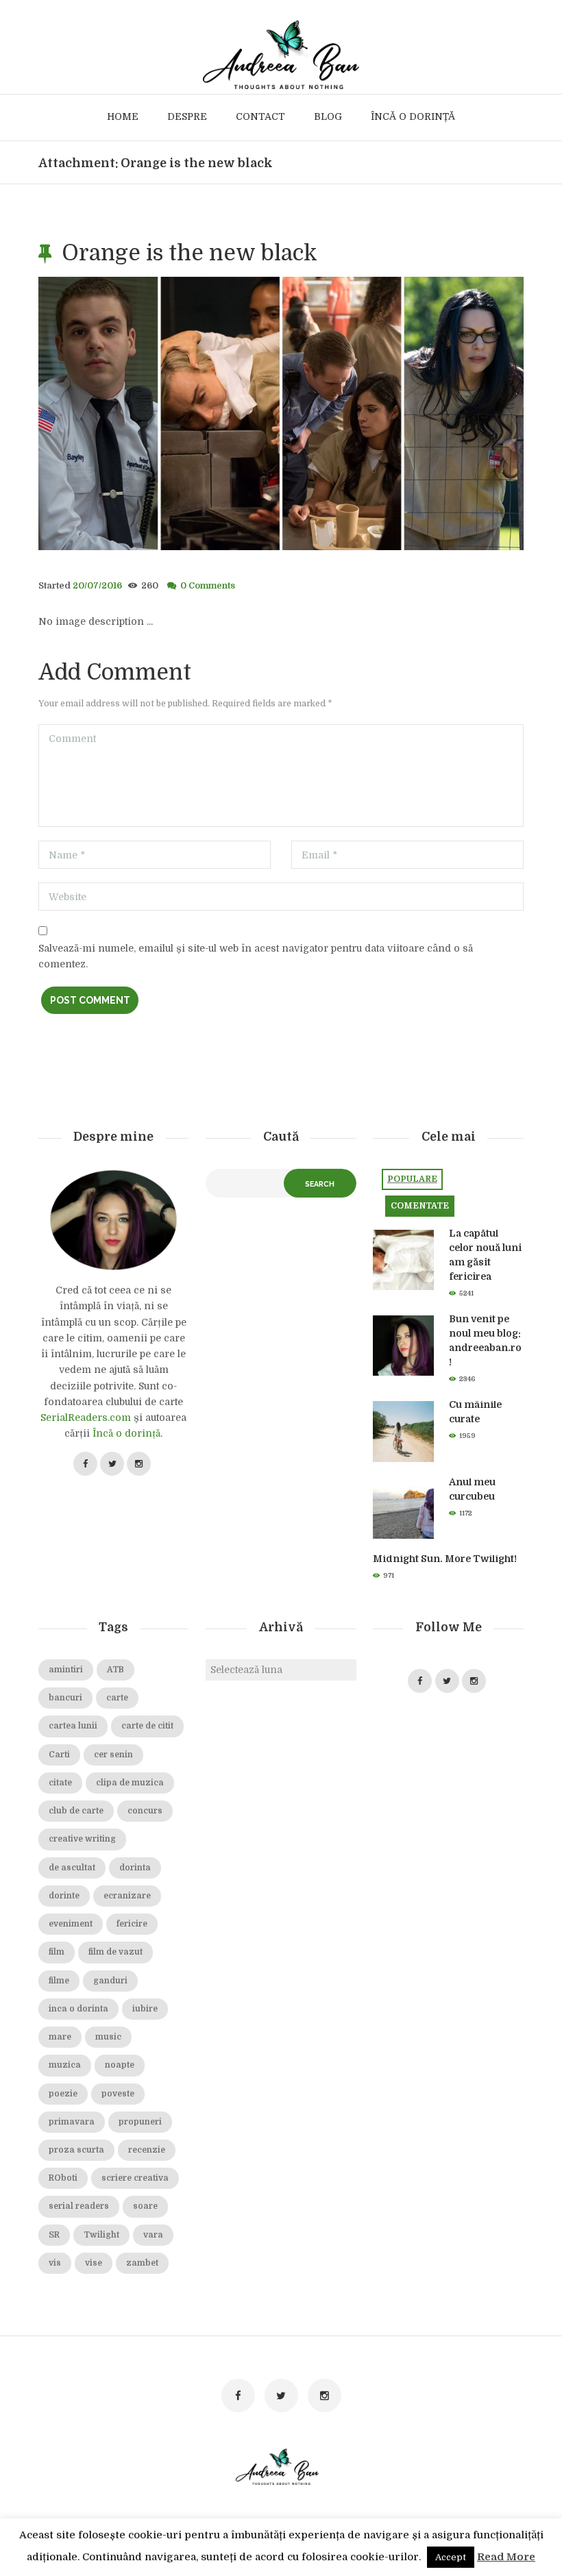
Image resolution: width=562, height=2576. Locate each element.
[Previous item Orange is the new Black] (160, 414)
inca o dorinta (78, 2009)
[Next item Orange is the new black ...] (402, 414)
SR (54, 2235)
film (57, 1952)
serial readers (79, 2206)
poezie (63, 2094)
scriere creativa (135, 2178)
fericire (132, 1924)
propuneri (140, 2122)
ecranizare (127, 1896)
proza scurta (76, 2150)
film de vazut (115, 1952)
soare (145, 2206)
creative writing (82, 1839)
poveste (118, 2094)
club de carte (76, 1811)
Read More (506, 2557)
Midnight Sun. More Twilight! (445, 1559)
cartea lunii (73, 1726)
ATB (115, 1670)
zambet (142, 2263)
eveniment (71, 1924)
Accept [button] (451, 2557)
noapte (120, 2065)
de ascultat (72, 1868)
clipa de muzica (130, 1783)
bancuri (65, 1698)
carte (117, 1698)
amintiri (66, 1670)
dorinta (135, 1868)
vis (55, 2263)
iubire (145, 2009)
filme (59, 1981)
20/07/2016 (97, 586)
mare (60, 2037)
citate (60, 1783)
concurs (145, 1811)
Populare (412, 1179)
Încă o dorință (126, 1433)
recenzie (147, 2150)
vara (153, 2235)
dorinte (64, 1896)
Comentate (420, 1206)
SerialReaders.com (86, 1417)
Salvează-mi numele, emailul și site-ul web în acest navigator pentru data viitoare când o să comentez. (256, 956)
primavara (72, 2122)
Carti (59, 1755)
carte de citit (147, 1726)
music (108, 2037)
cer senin (113, 1755)
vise (94, 2263)
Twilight (101, 2235)
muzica (65, 2065)
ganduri (110, 1981)
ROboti (63, 2178)
